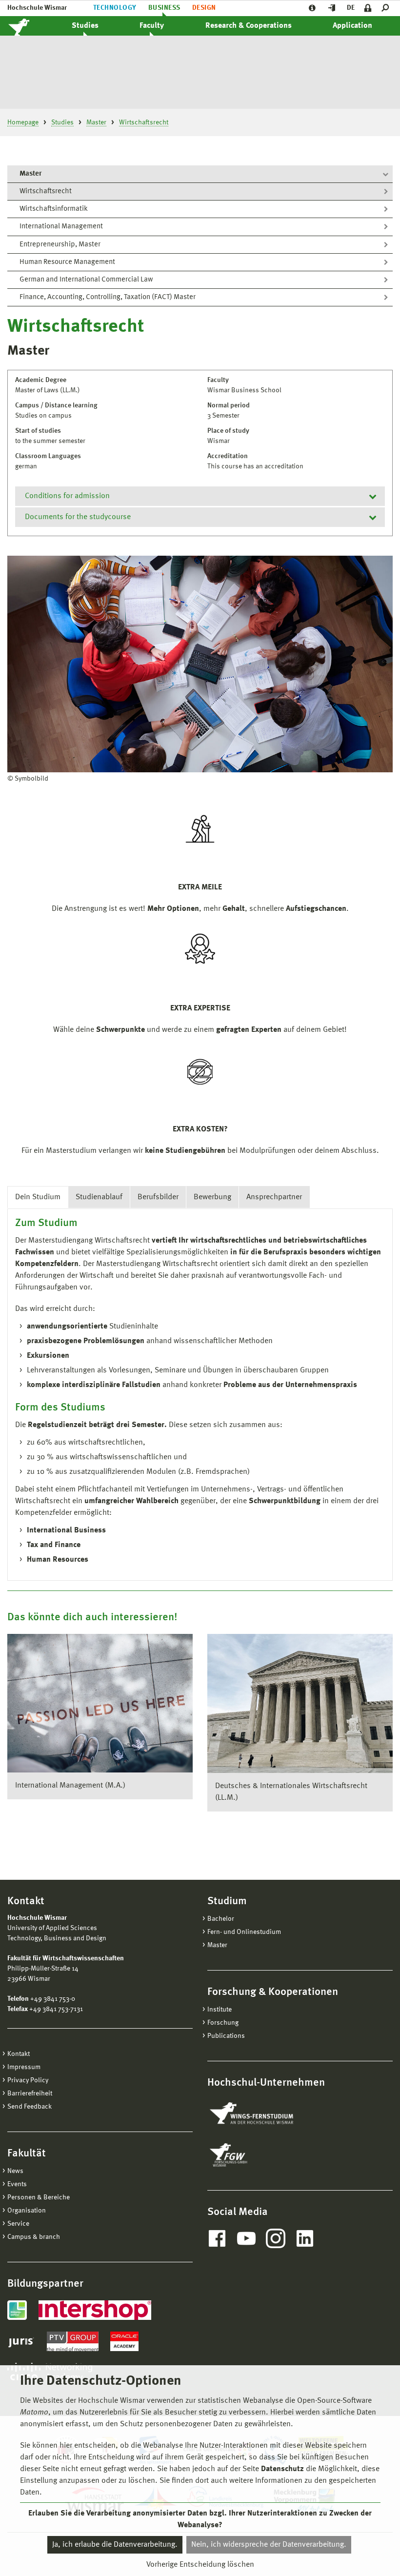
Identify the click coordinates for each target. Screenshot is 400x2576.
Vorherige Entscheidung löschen (200, 2565)
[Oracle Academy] (124, 2341)
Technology (115, 8)
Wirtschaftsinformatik (54, 209)
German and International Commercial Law (86, 280)
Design (204, 8)
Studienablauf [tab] (99, 1197)
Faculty (152, 26)
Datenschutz (282, 2469)
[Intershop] (95, 2310)
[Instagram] (276, 2238)
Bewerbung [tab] (212, 1197)
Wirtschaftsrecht (46, 191)
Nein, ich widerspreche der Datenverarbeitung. (269, 2545)
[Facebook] (217, 2238)
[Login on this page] (368, 8)
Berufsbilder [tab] (158, 1197)
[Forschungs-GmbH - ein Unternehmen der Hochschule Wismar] (251, 2155)
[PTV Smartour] (73, 2341)
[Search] (387, 8)
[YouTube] (246, 2238)
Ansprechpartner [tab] (274, 1197)
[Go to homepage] (29, 26)
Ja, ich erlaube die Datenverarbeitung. (115, 2545)
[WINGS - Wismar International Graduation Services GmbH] (262, 2114)
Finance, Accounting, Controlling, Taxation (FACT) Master (108, 297)
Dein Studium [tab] (38, 1197)
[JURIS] (21, 2341)
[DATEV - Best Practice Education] (17, 2310)
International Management (61, 227)
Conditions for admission (67, 496)
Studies (85, 26)
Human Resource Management (67, 262)
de (351, 8)
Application (352, 26)
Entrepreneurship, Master (60, 245)
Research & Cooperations (249, 26)
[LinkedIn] (305, 2238)
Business (164, 8)
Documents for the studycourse (78, 517)
